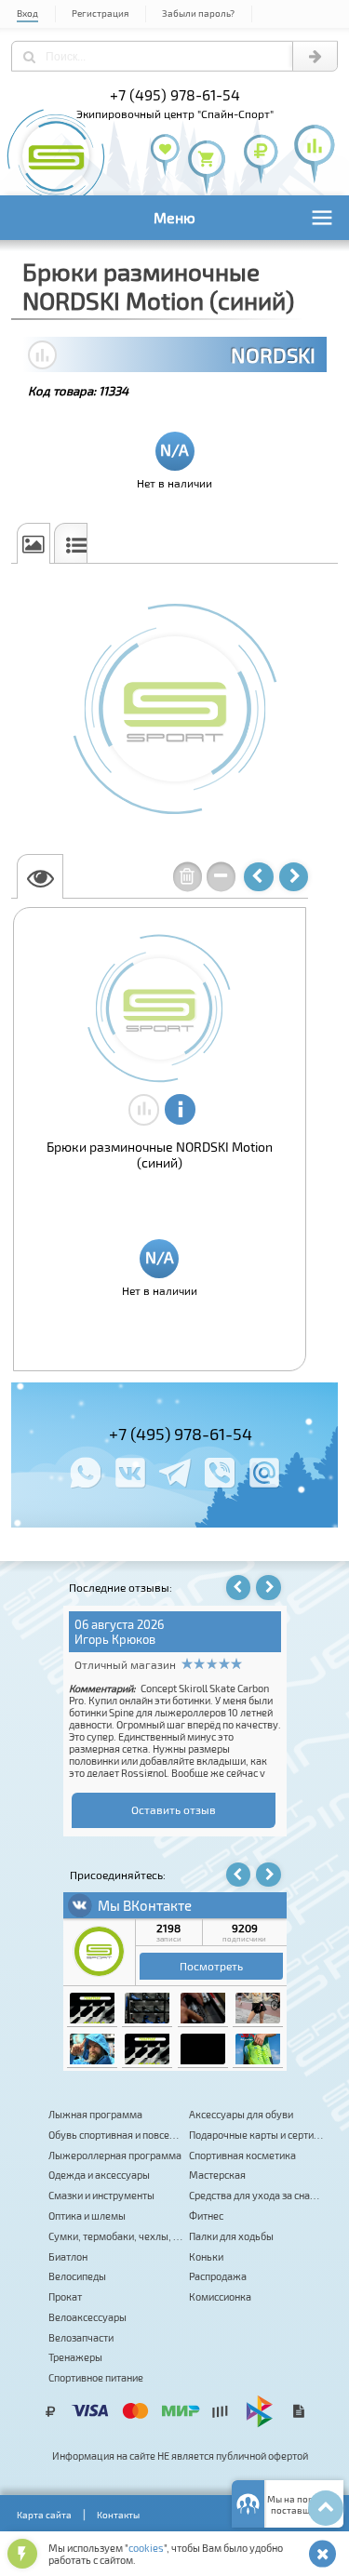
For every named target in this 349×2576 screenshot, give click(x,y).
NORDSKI (273, 354)
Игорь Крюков (115, 1639)
